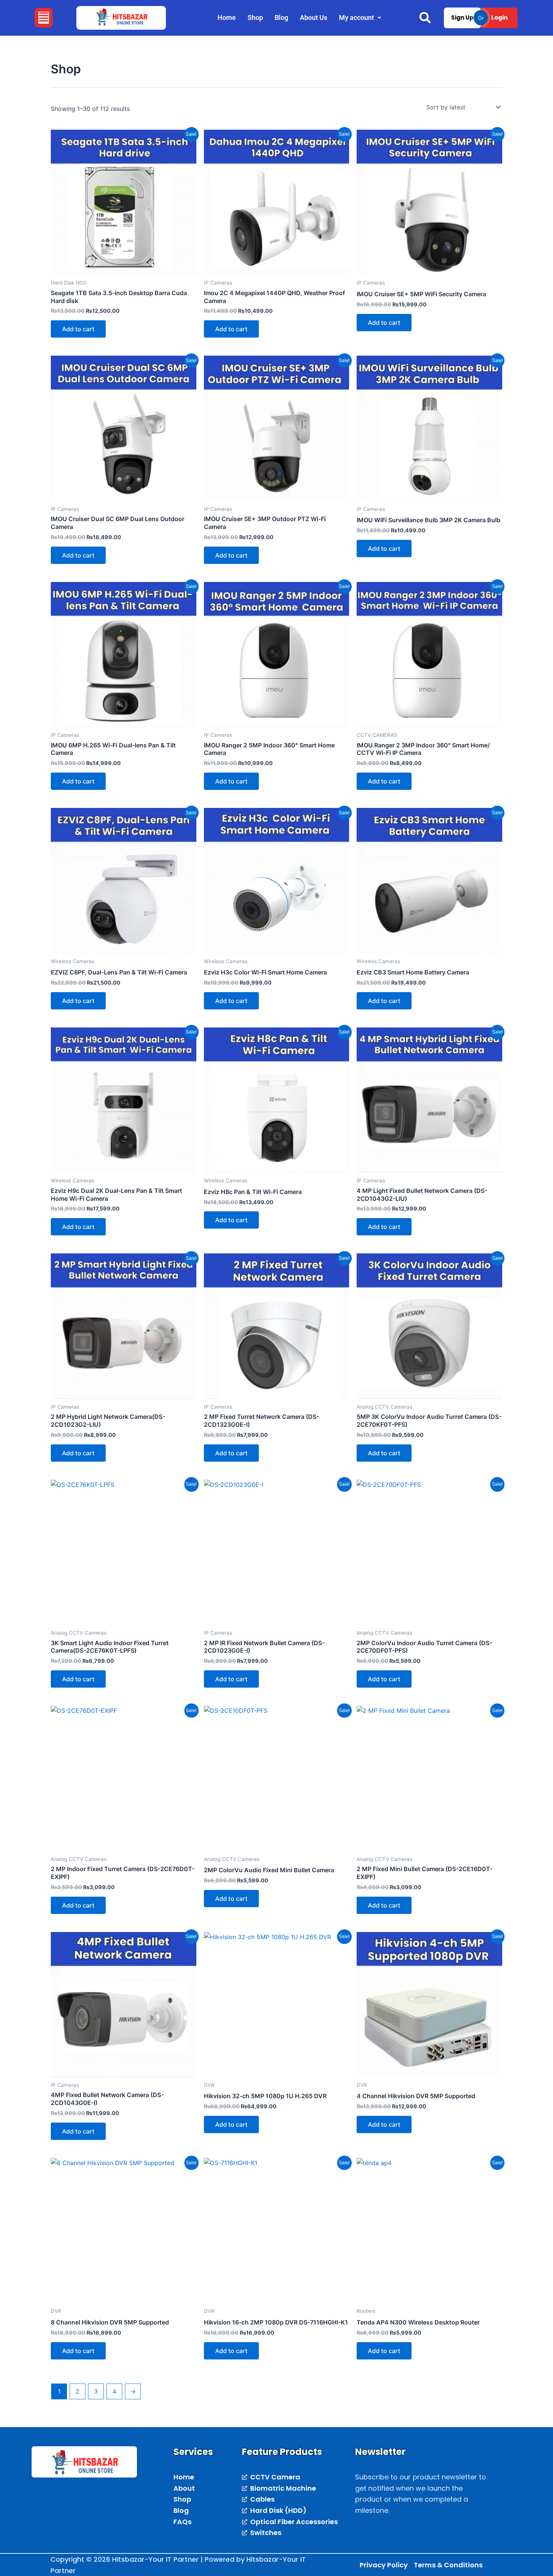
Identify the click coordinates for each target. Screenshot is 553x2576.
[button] (44, 18)
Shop (255, 17)
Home (227, 17)
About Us (314, 17)
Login (499, 17)
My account (356, 17)
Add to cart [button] (78, 329)
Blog (281, 17)
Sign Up (462, 17)
